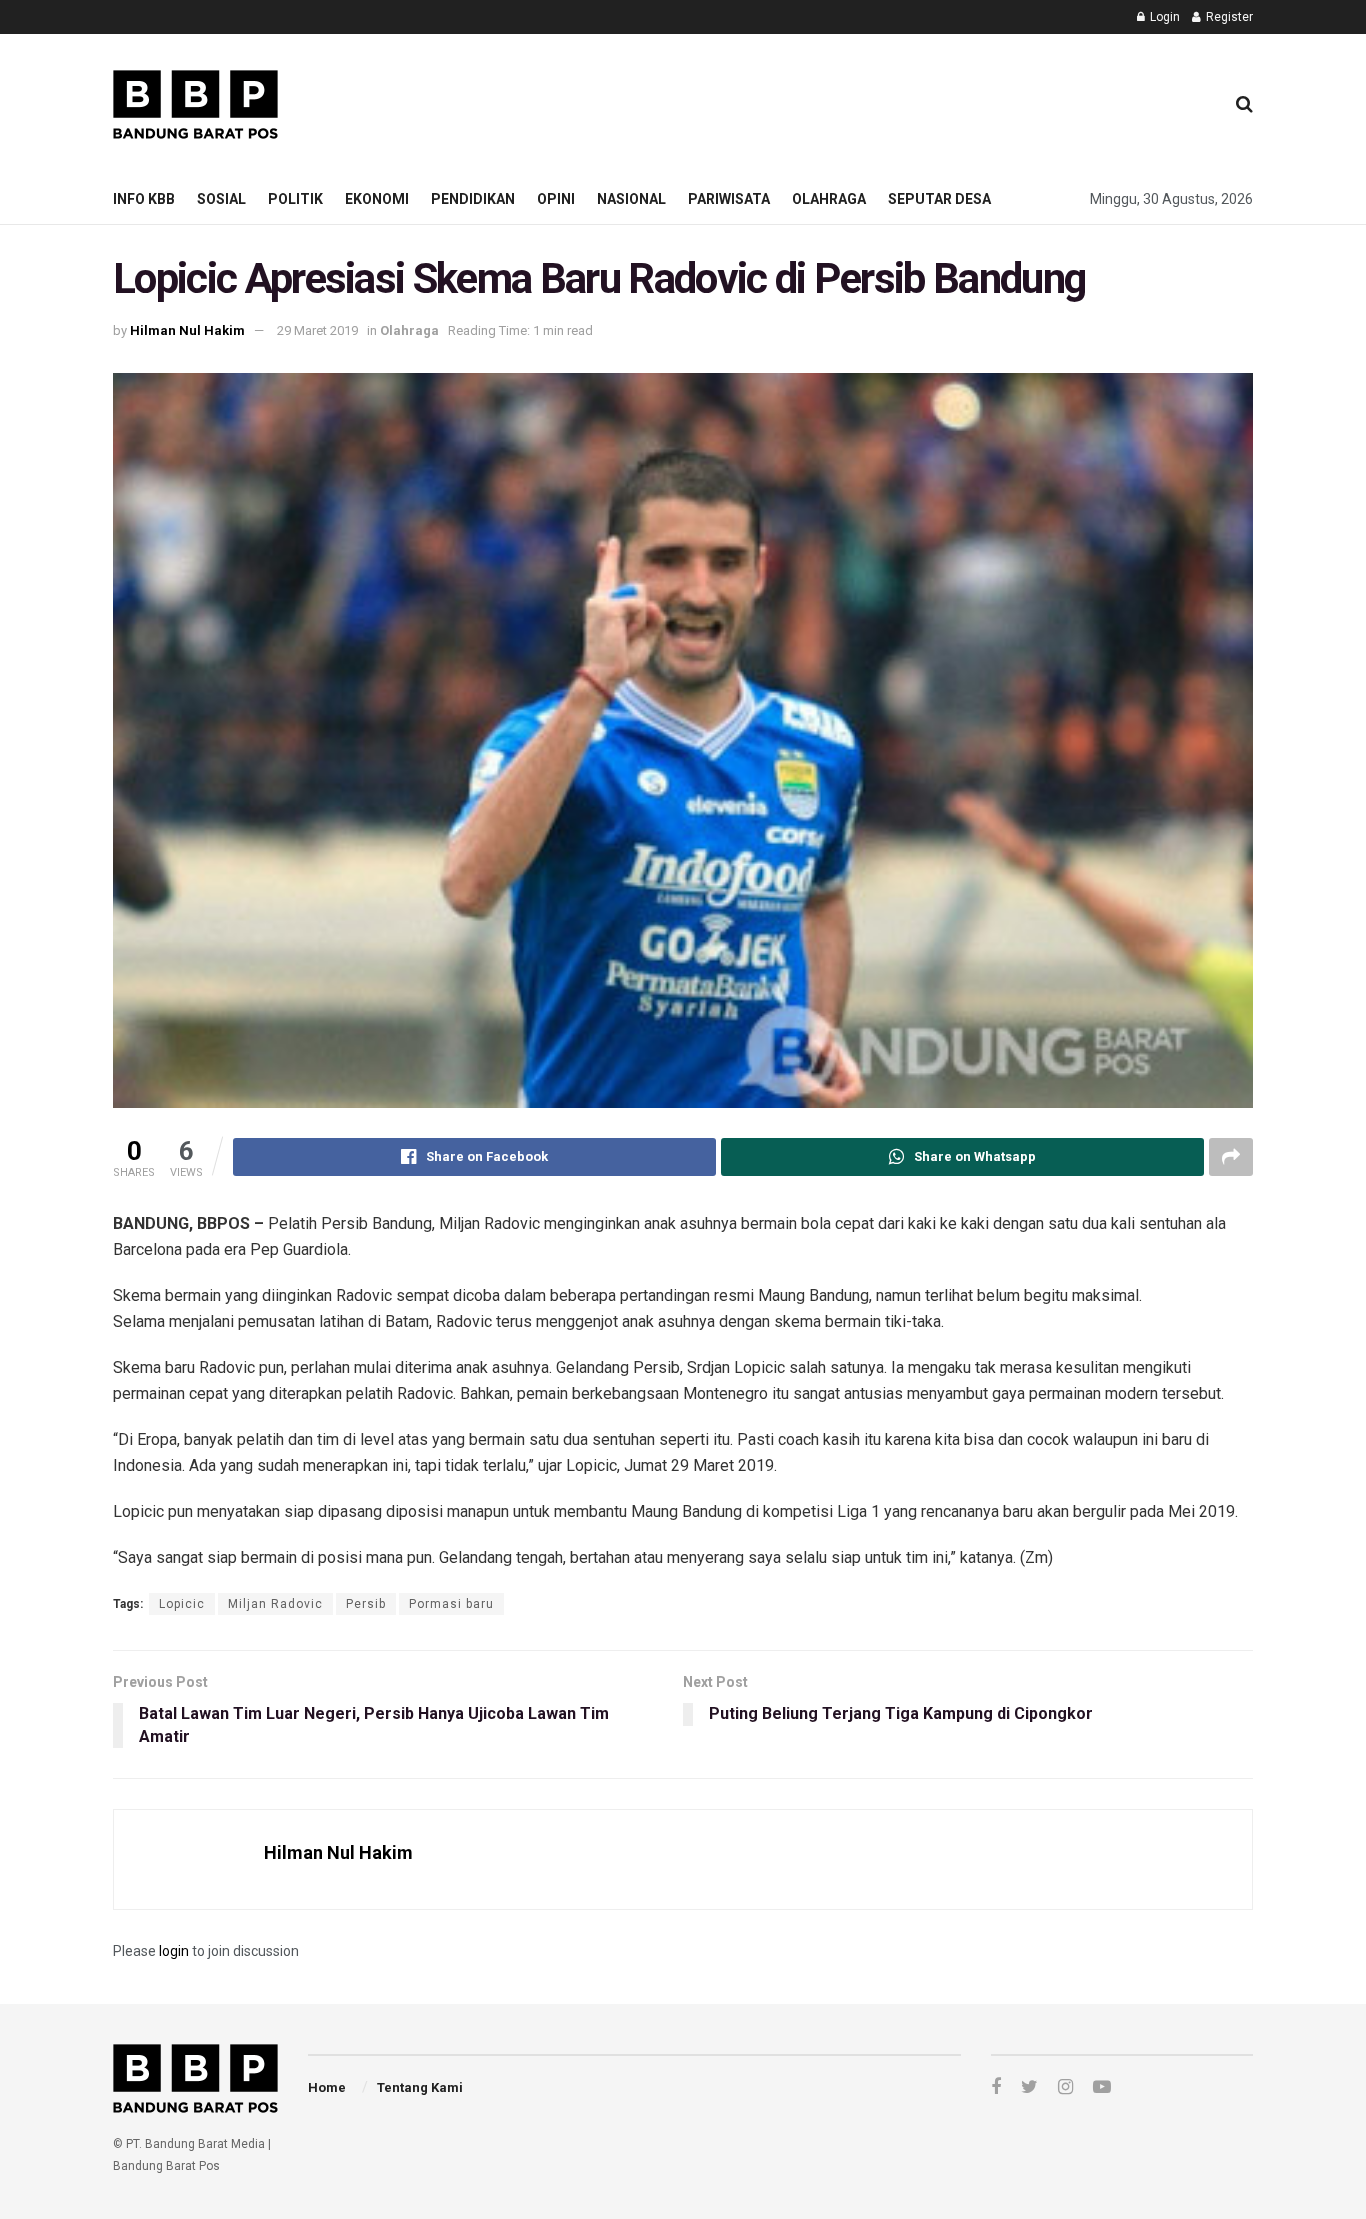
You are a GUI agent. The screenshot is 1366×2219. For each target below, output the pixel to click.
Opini (556, 199)
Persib (366, 1604)
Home (327, 2087)
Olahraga (829, 199)
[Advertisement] (844, 101)
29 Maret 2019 (317, 330)
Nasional (631, 199)
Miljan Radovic (275, 1604)
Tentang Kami (420, 2087)
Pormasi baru (451, 1604)
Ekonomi (377, 199)
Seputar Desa (939, 199)
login (174, 1951)
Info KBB (144, 199)
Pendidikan (473, 199)
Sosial (221, 199)
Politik (295, 199)
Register (1228, 17)
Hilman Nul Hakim (187, 330)
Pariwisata (729, 199)
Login (1163, 17)
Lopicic (182, 1604)
